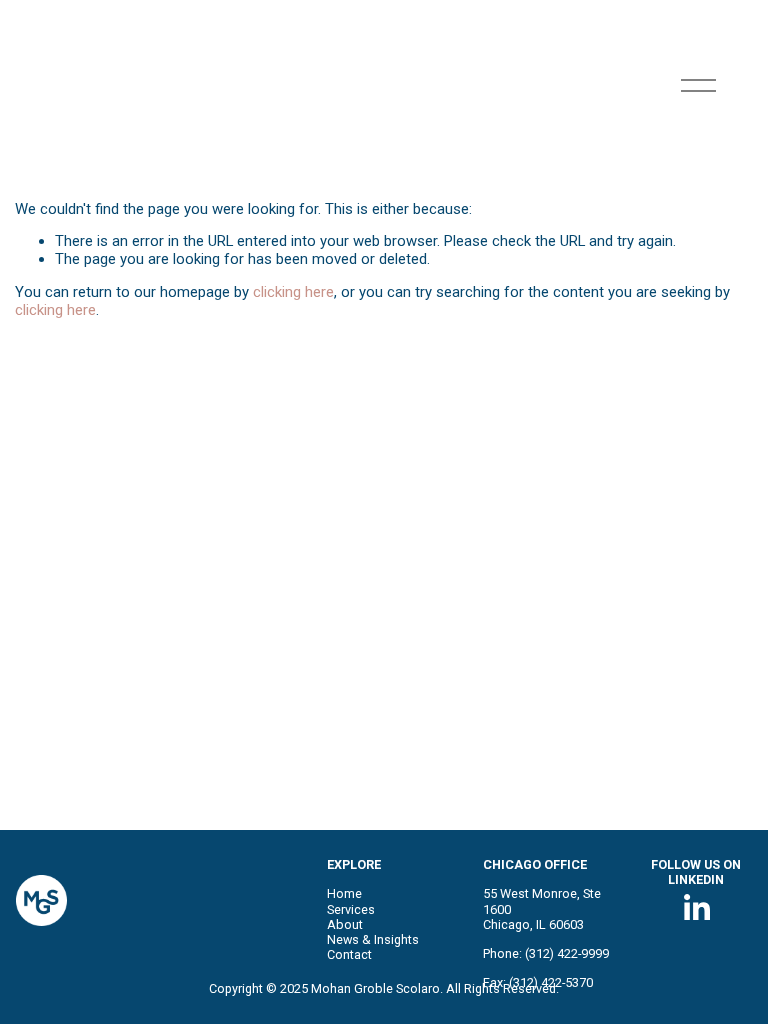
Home (344, 893)
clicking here (293, 292)
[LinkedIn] (696, 908)
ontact (353, 954)
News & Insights (373, 939)
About (345, 924)
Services (351, 909)
